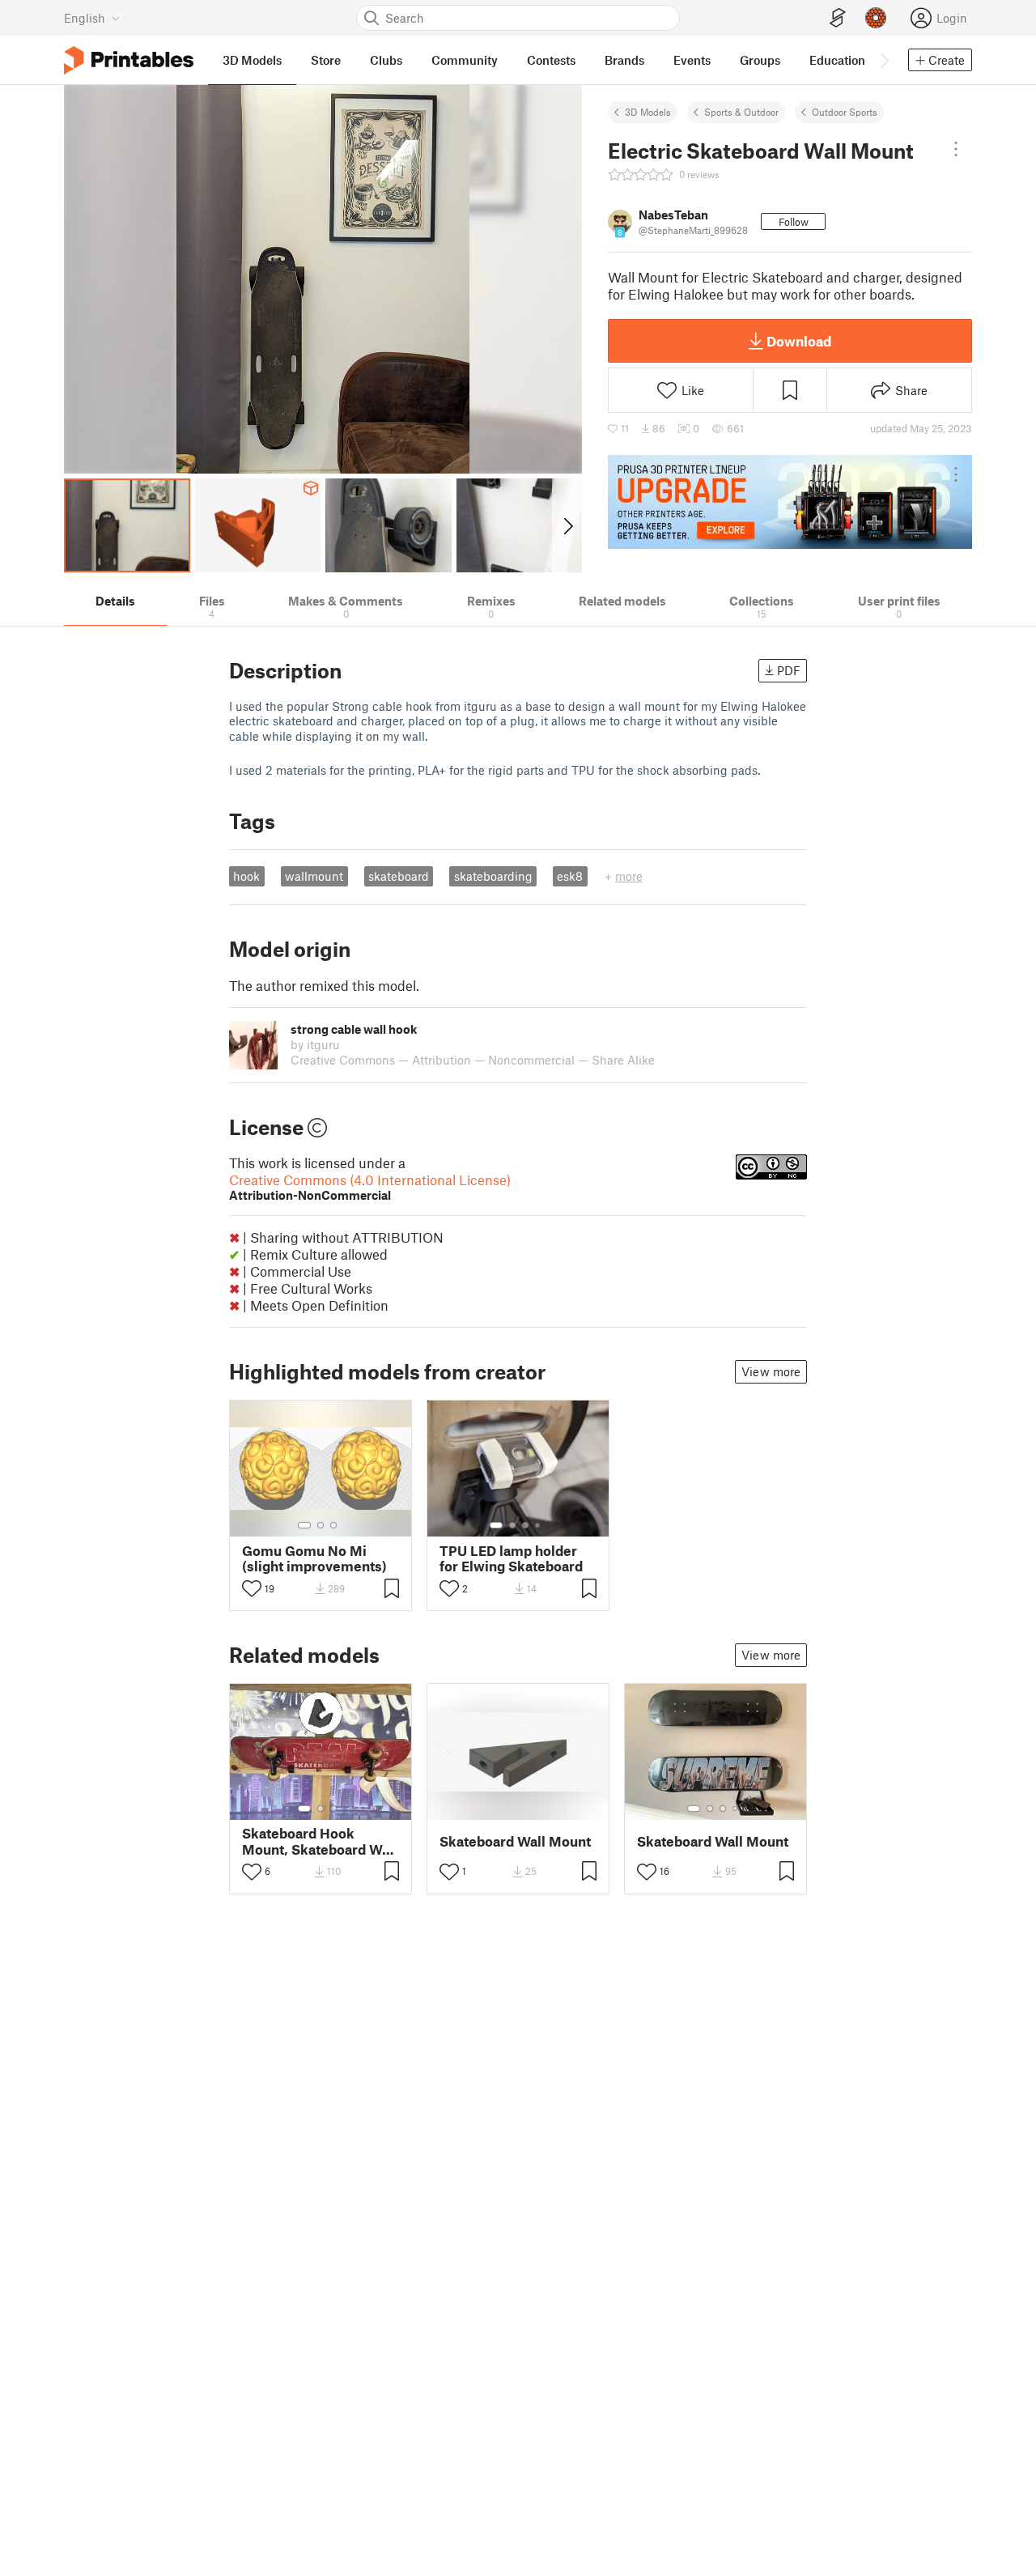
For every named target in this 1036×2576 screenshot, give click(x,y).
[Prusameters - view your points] (876, 18)
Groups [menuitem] (760, 60)
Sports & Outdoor (741, 112)
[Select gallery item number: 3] (333, 1525)
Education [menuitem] (837, 60)
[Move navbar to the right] (884, 60)
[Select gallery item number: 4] (538, 1525)
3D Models (648, 112)
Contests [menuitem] (551, 60)
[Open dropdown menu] (956, 149)
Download (799, 341)
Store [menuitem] (326, 60)
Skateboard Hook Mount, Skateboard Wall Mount (320, 1841)
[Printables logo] (129, 60)
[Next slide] (567, 525)
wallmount (314, 876)
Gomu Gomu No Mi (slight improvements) (314, 1558)
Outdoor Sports (845, 112)
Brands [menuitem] (624, 60)
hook (246, 876)
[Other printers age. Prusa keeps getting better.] (790, 502)
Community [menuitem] (465, 60)
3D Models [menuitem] (252, 60)
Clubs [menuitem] (386, 60)
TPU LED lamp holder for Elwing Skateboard (511, 1558)
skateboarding (493, 876)
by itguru (315, 1044)
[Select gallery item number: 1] (304, 1525)
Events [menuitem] (692, 60)
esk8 (570, 876)
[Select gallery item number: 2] (321, 1525)
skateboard (399, 876)
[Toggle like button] (252, 1588)
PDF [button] (789, 670)
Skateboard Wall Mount (515, 1841)
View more (771, 1371)
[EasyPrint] (838, 18)
